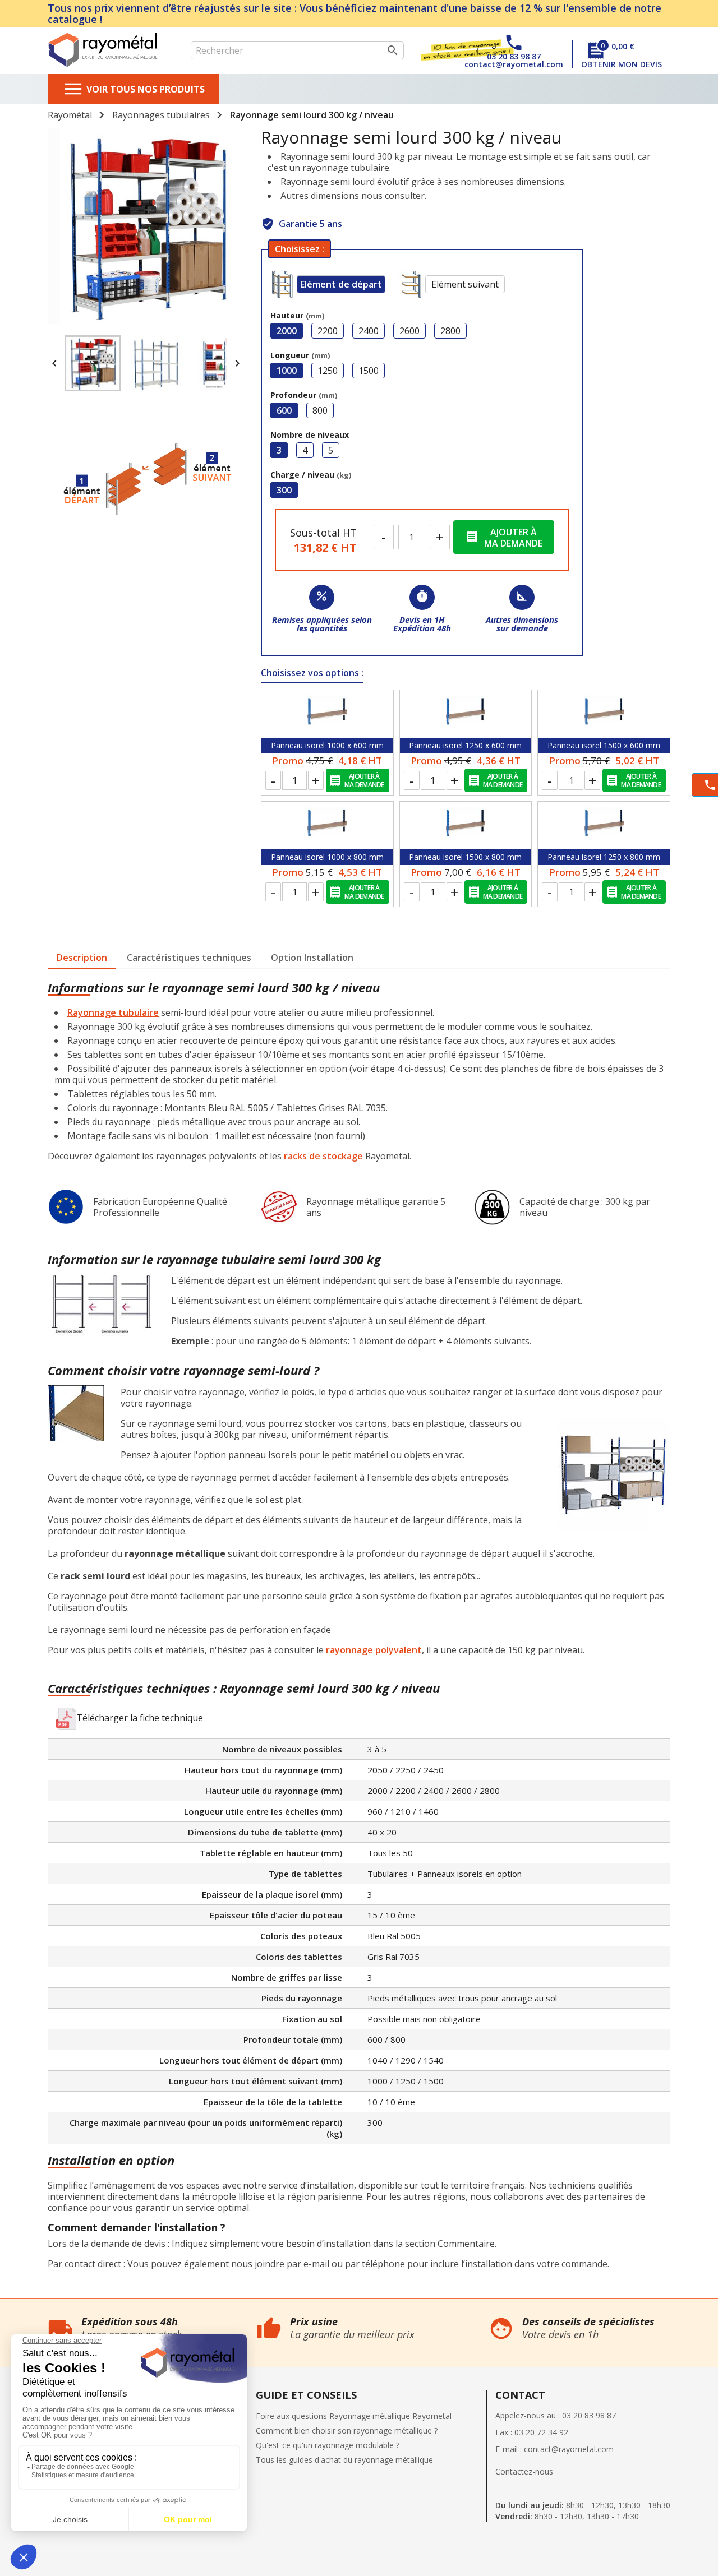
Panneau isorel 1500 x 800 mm (465, 857)
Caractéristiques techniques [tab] (189, 958)
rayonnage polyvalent (374, 1650)
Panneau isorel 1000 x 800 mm (327, 857)
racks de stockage (323, 1156)
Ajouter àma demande (504, 538)
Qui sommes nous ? (36, 2304)
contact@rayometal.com (569, 2449)
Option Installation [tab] (312, 958)
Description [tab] (82, 958)
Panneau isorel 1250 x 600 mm (465, 745)
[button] (130, 1719)
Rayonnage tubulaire (113, 1012)
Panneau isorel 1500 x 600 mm (604, 745)
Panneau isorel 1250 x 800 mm (604, 857)
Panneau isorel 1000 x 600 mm (327, 745)
